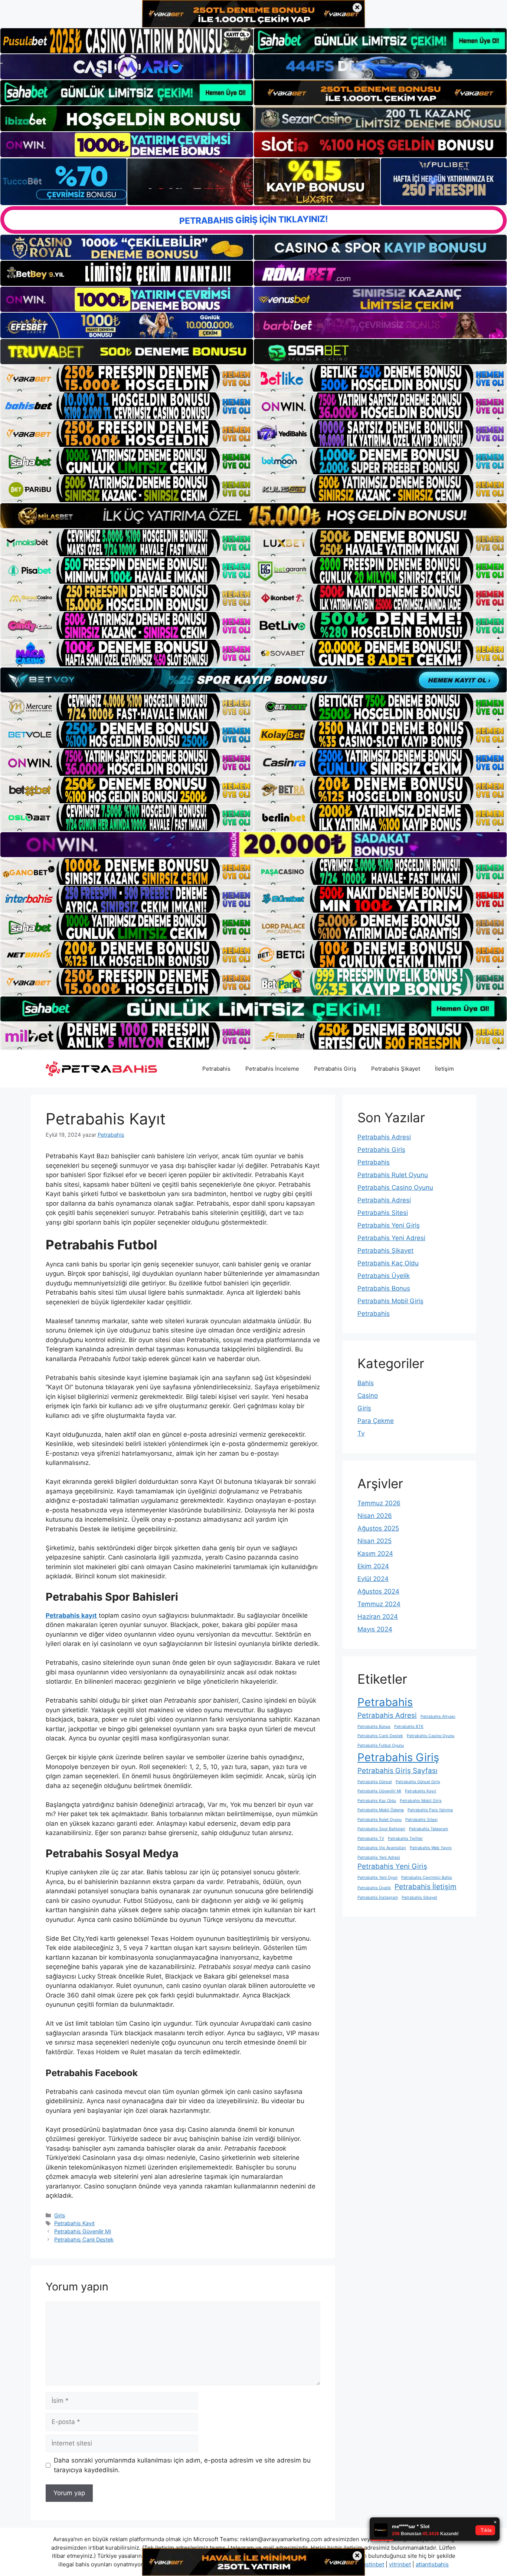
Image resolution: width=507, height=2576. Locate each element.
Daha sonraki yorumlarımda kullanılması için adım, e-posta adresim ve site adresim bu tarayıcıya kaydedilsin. (182, 2465)
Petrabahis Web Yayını (431, 1848)
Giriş (60, 2215)
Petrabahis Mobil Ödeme (381, 1810)
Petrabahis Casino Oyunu (395, 1187)
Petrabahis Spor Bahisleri (381, 1829)
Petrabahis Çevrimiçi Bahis (427, 1877)
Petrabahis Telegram (429, 1829)
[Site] (127, 378)
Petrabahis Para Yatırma (430, 1810)
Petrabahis (216, 1069)
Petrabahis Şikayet (396, 1069)
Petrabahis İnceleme (272, 1069)
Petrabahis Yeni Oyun (377, 1877)
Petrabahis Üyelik (384, 1276)
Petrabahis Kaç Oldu (388, 1263)
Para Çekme (376, 1421)
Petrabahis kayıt (71, 1615)
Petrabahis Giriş (335, 1069)
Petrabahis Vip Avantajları (382, 1848)
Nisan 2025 (374, 1541)
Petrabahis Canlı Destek (84, 2239)
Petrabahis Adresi (384, 1137)
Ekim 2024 (373, 1566)
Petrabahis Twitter (405, 1839)
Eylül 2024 (373, 1579)
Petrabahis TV (371, 1839)
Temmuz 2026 (379, 1503)
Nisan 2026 (375, 1516)
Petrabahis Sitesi (383, 1213)
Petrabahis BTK (409, 1727)
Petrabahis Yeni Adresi (391, 1238)
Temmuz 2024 (379, 1604)
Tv (361, 1433)
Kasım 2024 (375, 1554)
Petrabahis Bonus (384, 1288)
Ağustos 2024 (378, 1591)
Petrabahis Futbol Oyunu (381, 1745)
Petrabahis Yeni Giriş (389, 1225)
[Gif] (253, 516)
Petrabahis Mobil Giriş (390, 1301)
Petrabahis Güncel (375, 1782)
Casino (368, 1396)
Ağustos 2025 (378, 1528)
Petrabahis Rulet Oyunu (393, 1175)
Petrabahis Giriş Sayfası (398, 1771)
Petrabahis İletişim (426, 1887)
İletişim (444, 1069)
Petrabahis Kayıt (74, 2223)
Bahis (366, 1383)
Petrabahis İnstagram (378, 1898)
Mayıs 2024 (375, 1629)
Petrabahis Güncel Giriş (418, 1782)
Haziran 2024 (378, 1617)
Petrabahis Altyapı (438, 1717)
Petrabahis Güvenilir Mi (83, 2231)
